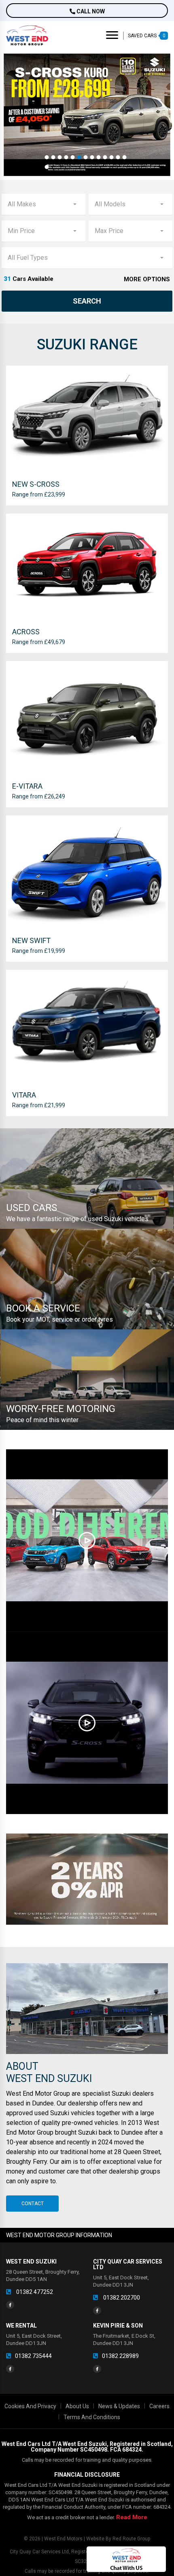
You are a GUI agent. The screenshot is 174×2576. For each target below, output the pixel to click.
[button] (47, 157)
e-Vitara (27, 786)
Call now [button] (90, 11)
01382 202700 (121, 2298)
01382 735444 (33, 2356)
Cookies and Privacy (30, 2406)
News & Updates (119, 2406)
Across (26, 632)
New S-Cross (36, 484)
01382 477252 (34, 2292)
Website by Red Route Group (118, 2539)
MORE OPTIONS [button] (147, 279)
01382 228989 (120, 2356)
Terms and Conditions (92, 2417)
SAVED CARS (147, 36)
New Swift (31, 940)
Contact (33, 2204)
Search (87, 301)
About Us (77, 2406)
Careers (159, 2406)
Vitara (24, 1095)
